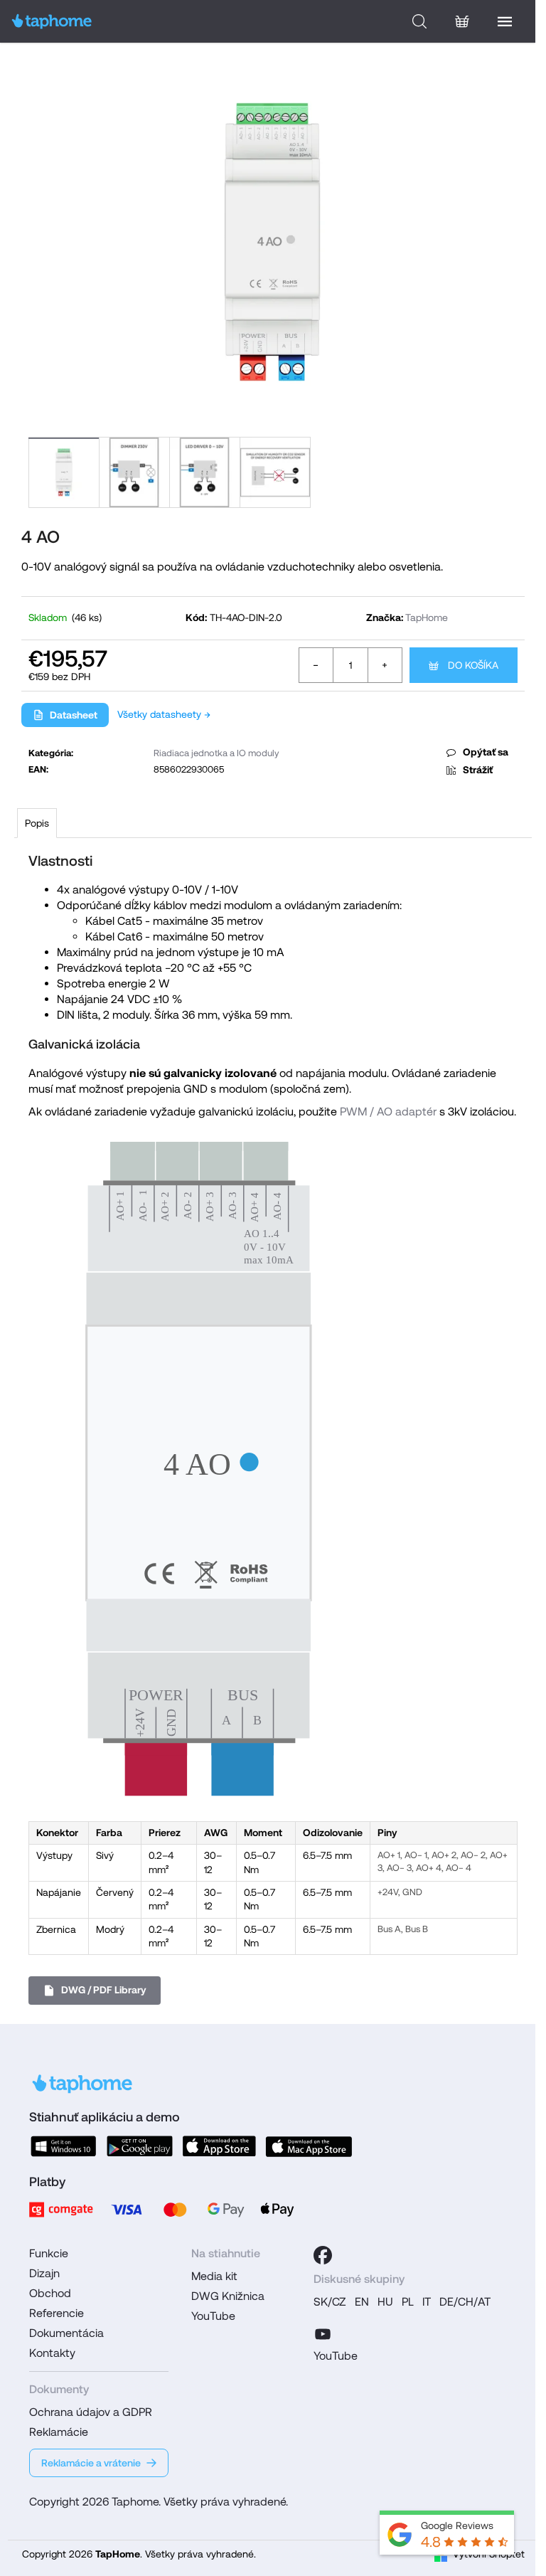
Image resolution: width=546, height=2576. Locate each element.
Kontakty (52, 2353)
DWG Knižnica (228, 2296)
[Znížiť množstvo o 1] (316, 665)
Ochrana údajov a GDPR (91, 2412)
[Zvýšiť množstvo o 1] (385, 665)
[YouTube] (323, 2332)
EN (362, 2302)
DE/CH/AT (465, 2302)
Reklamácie (59, 2432)
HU (385, 2302)
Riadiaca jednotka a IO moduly (216, 753)
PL (408, 2302)
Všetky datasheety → (164, 714)
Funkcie (49, 2253)
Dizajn (44, 2273)
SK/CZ (330, 2302)
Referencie (57, 2313)
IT (427, 2302)
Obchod (50, 2293)
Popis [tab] (37, 823)
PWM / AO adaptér (388, 1112)
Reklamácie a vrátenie (91, 2463)
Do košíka (473, 665)
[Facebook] (323, 2255)
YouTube (213, 2316)
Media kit (214, 2276)
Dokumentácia (66, 2333)
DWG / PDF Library (104, 1990)
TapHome (427, 618)
